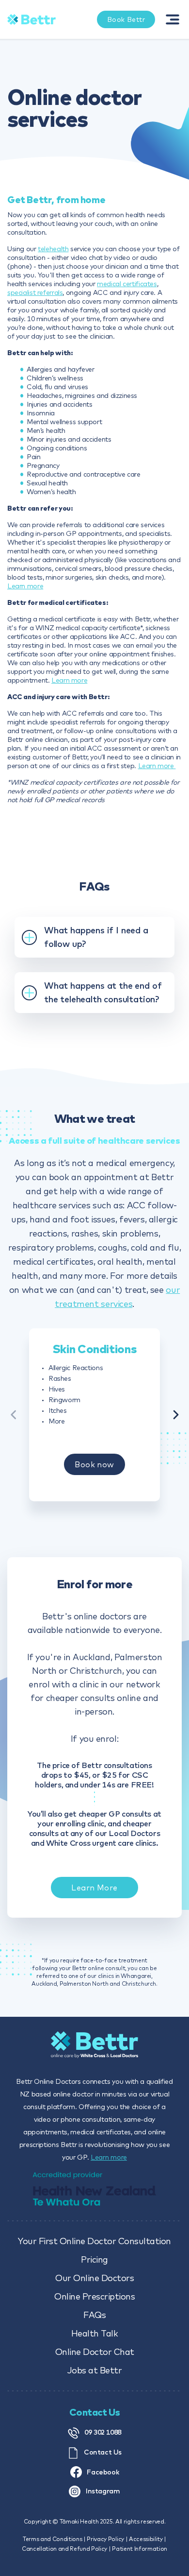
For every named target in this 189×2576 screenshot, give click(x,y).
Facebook (102, 2472)
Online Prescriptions (94, 2296)
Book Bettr (126, 19)
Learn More (94, 1888)
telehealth (53, 249)
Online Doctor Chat (95, 2352)
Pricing (94, 2259)
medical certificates (127, 284)
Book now (94, 1464)
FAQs (94, 2315)
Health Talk (95, 2333)
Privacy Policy (105, 2539)
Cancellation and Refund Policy (64, 2549)
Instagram (102, 2491)
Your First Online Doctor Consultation (94, 2241)
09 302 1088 (103, 2432)
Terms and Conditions (52, 2539)
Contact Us (103, 2452)
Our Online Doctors (94, 2278)
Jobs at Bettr (95, 2370)
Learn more (25, 586)
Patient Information (140, 2549)
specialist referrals (35, 292)
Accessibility (146, 2539)
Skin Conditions (94, 1349)
